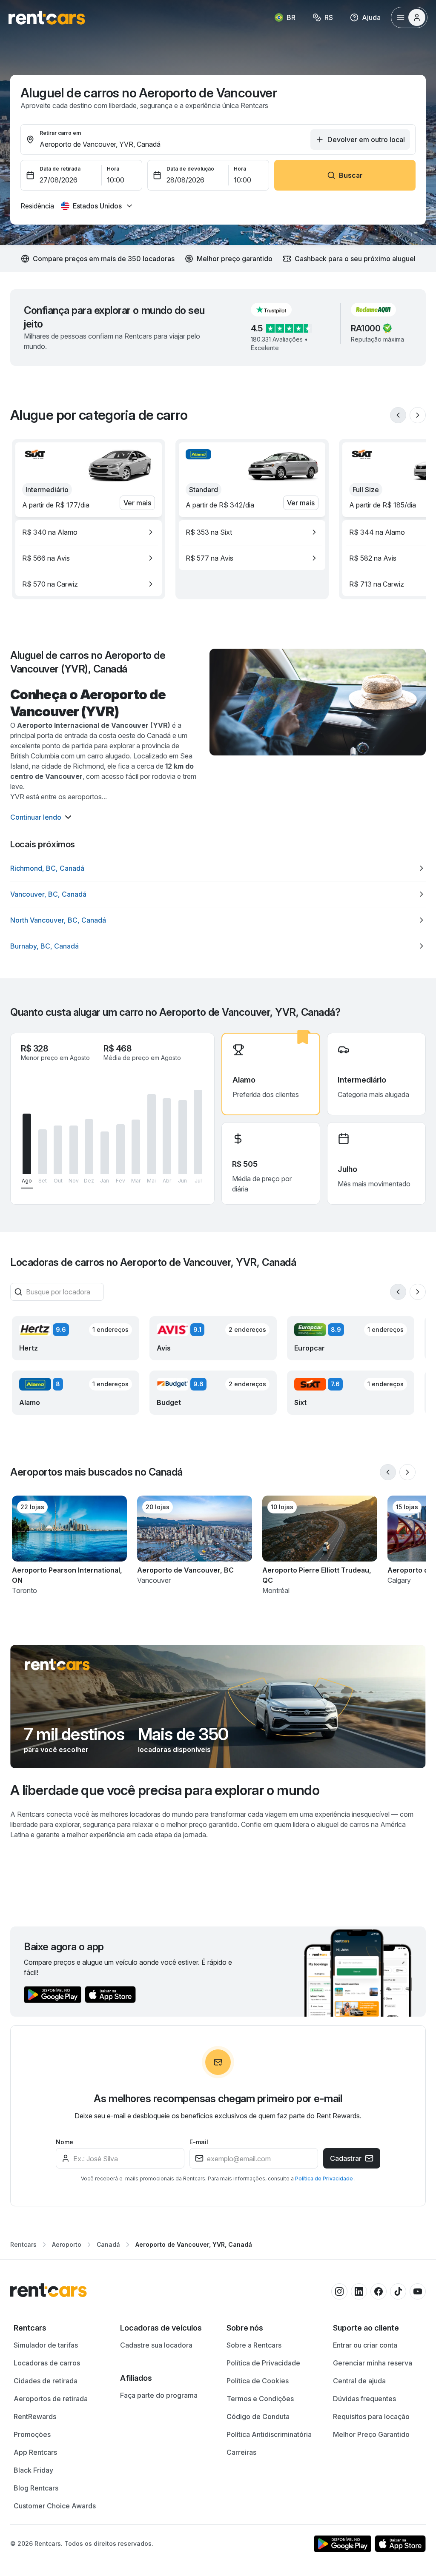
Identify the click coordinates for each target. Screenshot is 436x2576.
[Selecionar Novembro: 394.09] (74, 1150)
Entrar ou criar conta (365, 2345)
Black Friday (33, 2470)
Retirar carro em (60, 133)
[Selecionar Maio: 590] (152, 1134)
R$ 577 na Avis (209, 558)
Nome (65, 2142)
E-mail (199, 2142)
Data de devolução (190, 169)
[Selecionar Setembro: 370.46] (43, 1152)
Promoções (32, 2434)
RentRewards (35, 2416)
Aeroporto (67, 2244)
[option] (89, 532)
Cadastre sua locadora (156, 2345)
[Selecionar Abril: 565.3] (167, 1136)
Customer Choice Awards (55, 2506)
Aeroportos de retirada (51, 2399)
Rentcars (23, 2244)
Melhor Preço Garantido (371, 2434)
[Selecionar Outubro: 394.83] (58, 1150)
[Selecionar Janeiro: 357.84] (105, 1153)
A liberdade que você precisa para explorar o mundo (165, 1790)
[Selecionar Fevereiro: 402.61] (120, 1149)
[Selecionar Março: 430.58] (136, 1147)
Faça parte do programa (159, 2395)
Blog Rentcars (36, 2488)
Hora (113, 169)
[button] (278, 310)
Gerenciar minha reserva (373, 2363)
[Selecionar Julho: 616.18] (198, 1132)
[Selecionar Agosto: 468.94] (27, 1144)
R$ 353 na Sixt (209, 532)
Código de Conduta (258, 2416)
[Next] (418, 415)
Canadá (108, 2244)
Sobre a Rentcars (254, 2345)
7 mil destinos (74, 1734)
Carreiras (241, 2452)
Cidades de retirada (46, 2381)
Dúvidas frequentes (364, 2399)
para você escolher (56, 1750)
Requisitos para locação (371, 2416)
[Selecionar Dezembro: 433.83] (89, 1147)
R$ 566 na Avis (46, 558)
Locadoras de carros (47, 2363)
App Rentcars (35, 2452)
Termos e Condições (260, 2399)
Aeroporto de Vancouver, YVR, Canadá (194, 2244)
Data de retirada (60, 169)
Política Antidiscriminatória (269, 2434)
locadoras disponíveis (174, 1750)
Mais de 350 (183, 1734)
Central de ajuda (359, 2381)
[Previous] (398, 415)
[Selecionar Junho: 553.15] (183, 1137)
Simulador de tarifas (46, 2345)
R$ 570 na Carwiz (50, 584)
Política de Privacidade (325, 2178)
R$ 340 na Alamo (50, 532)
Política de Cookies (258, 2381)
